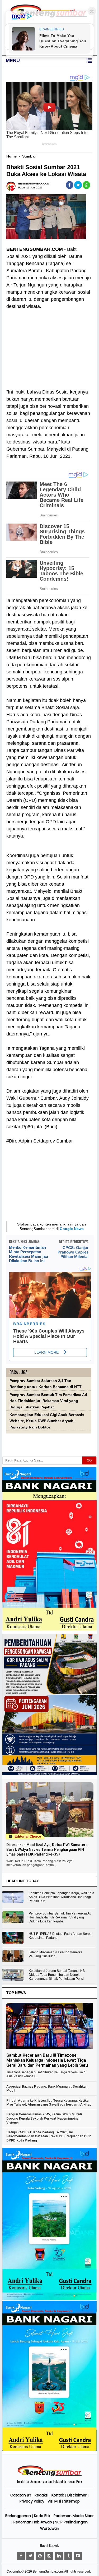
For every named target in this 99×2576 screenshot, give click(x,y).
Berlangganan (18, 2516)
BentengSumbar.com (48, 2572)
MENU (13, 61)
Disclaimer (77, 2495)
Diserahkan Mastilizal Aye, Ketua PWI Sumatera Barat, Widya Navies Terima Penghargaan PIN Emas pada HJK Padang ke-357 (47, 1849)
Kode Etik (42, 2516)
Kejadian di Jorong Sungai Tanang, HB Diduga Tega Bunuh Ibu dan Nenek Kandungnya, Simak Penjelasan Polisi (57, 1975)
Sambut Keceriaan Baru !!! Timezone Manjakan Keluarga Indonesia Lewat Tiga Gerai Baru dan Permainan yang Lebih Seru (47, 2060)
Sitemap (72, 2501)
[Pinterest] (40, 2556)
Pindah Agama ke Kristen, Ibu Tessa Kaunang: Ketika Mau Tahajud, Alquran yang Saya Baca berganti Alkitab (49, 2102)
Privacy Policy (32, 2501)
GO (89, 1460)
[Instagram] (49, 2556)
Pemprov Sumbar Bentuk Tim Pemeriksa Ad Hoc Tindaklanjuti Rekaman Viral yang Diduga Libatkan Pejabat (48, 1401)
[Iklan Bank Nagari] (49, 2299)
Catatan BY (21, 2495)
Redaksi (41, 2495)
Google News (72, 1229)
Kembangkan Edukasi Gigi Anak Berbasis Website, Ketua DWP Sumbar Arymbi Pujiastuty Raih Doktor (47, 1421)
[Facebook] (21, 2556)
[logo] (50, 2476)
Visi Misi (54, 2501)
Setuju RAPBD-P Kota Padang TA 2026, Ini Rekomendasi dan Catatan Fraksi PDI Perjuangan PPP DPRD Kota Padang (49, 2136)
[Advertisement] (49, 346)
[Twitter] (30, 2556)
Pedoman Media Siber (74, 2516)
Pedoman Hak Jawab (33, 2522)
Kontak (58, 2495)
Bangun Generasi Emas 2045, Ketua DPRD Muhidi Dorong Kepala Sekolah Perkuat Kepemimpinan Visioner (44, 2118)
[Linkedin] (59, 2556)
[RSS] (78, 2556)
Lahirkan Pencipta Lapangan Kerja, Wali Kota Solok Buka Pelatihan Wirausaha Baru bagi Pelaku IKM (62, 1897)
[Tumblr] (68, 2556)
